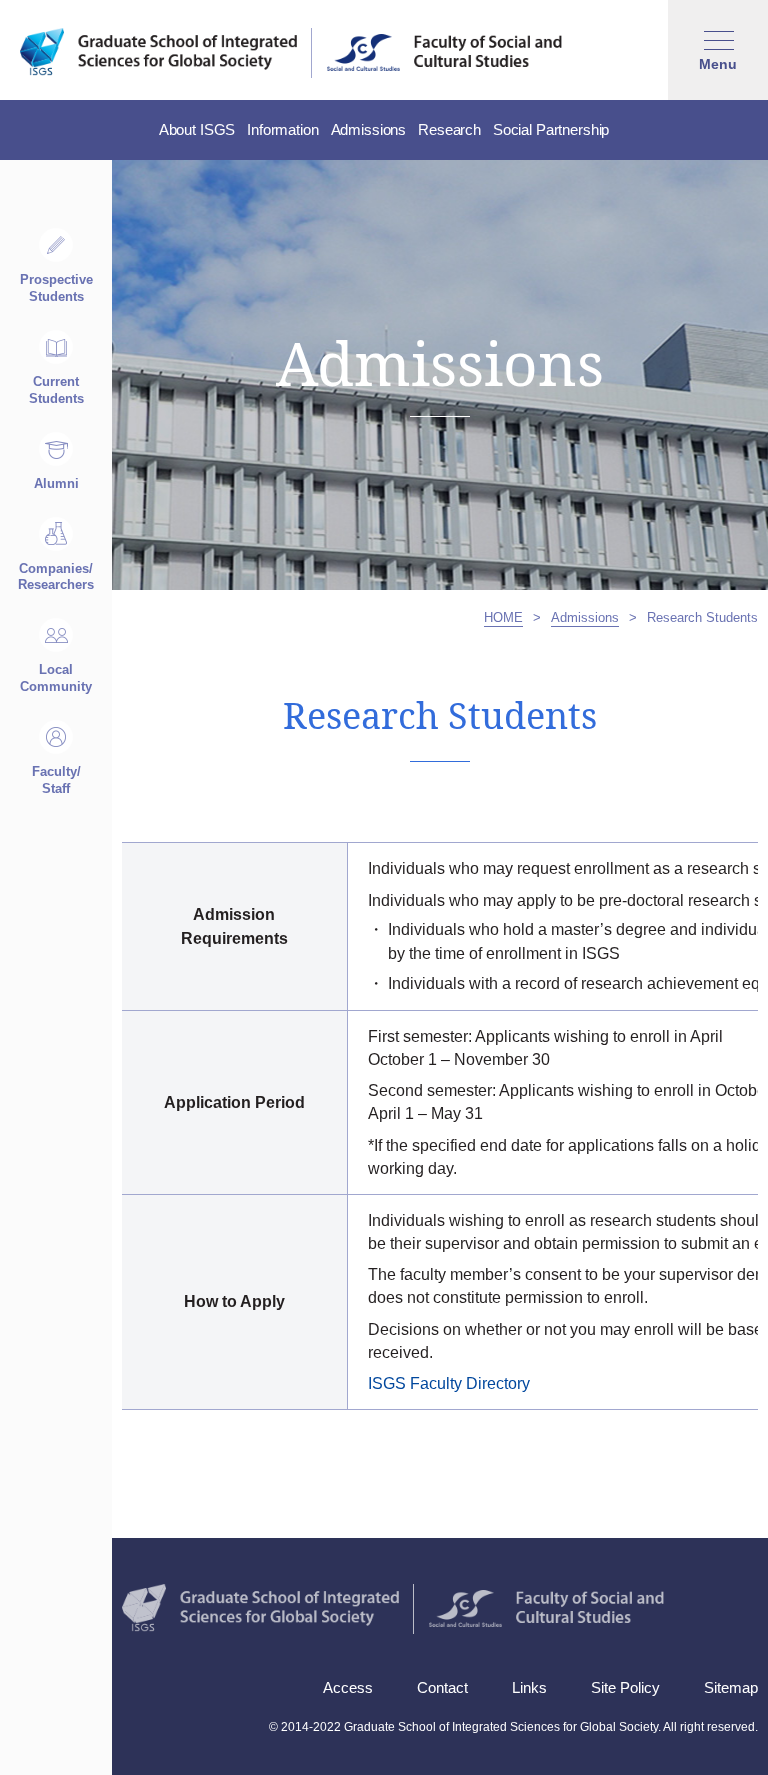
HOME (503, 617)
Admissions (585, 617)
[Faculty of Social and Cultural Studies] (444, 52)
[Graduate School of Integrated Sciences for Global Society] (158, 52)
